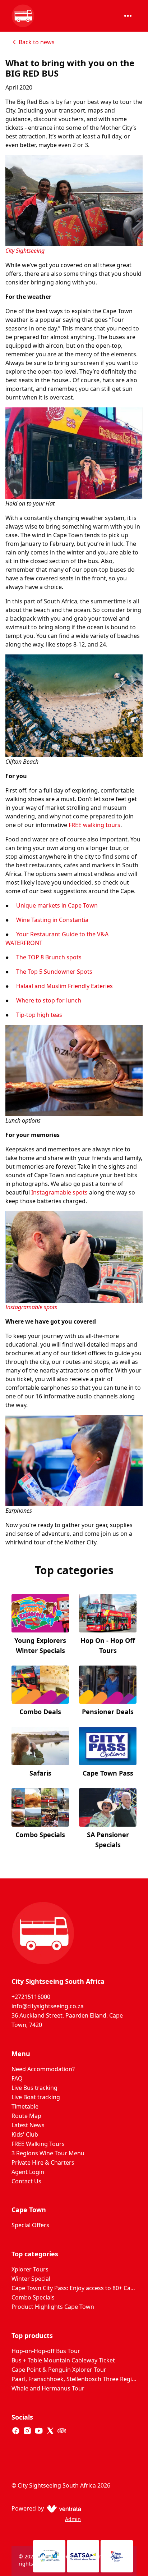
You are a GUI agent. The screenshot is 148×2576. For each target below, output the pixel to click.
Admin (73, 2519)
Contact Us (26, 2181)
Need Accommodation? (43, 2069)
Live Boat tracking (36, 2097)
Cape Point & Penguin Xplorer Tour (59, 2370)
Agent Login (28, 2172)
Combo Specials (33, 2297)
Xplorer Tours (30, 2269)
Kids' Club (25, 2134)
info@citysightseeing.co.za (48, 2006)
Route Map (26, 2116)
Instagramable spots (59, 1192)
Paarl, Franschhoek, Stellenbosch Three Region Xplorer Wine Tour (74, 2379)
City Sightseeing (25, 251)
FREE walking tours (94, 825)
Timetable (25, 2106)
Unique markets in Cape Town (57, 905)
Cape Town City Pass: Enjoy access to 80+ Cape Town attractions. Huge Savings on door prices (74, 2288)
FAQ (17, 2078)
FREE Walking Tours (38, 2144)
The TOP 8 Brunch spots (49, 957)
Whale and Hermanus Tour (48, 2388)
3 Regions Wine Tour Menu (48, 2153)
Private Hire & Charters (43, 2162)
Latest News (28, 2125)
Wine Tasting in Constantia (52, 920)
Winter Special (31, 2279)
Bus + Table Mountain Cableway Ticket (63, 2360)
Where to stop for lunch (49, 1000)
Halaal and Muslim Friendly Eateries (64, 986)
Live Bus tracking (34, 2088)
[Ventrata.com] (62, 2508)
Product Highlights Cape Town (53, 2307)
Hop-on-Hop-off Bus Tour (46, 2351)
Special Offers (30, 2225)
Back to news (37, 42)
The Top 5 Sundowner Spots (54, 972)
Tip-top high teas (39, 1015)
